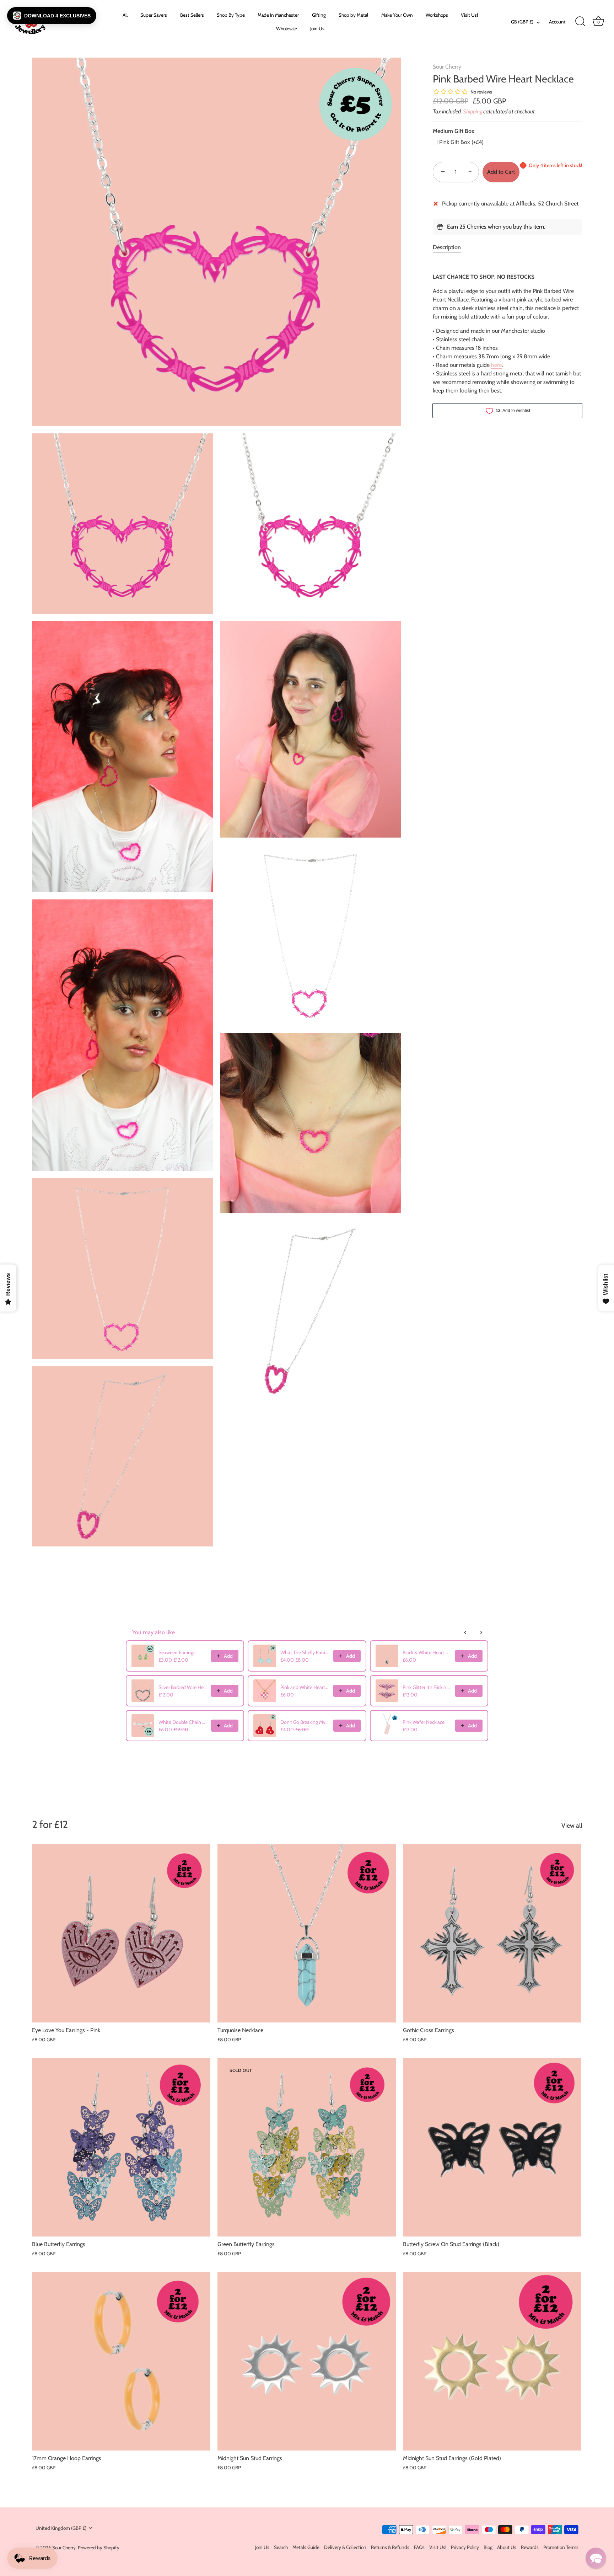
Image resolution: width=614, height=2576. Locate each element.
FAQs (419, 2547)
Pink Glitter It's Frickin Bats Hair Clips (427, 1687)
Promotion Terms (561, 2547)
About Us (507, 2547)
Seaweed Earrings (177, 1652)
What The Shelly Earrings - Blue (305, 1652)
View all (572, 1825)
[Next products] (481, 1632)
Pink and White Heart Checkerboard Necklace (305, 1687)
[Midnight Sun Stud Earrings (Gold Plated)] (492, 2361)
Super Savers (154, 15)
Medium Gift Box (454, 131)
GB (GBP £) (522, 22)
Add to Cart (501, 172)
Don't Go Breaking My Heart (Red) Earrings (305, 1722)
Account (557, 22)
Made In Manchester (278, 15)
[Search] (580, 22)
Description (447, 247)
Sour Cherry (447, 67)
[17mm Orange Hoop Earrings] (121, 2361)
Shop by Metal (353, 15)
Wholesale (287, 28)
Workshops (437, 15)
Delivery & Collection (345, 2547)
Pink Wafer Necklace (424, 1722)
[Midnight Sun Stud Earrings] (307, 2361)
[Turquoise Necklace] (307, 1933)
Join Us (317, 28)
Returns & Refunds (390, 2547)
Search (281, 2547)
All (125, 15)
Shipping (473, 111)
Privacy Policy (465, 2547)
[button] (52, 16)
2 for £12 (50, 1824)
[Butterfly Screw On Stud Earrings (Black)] (492, 2147)
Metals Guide (306, 2547)
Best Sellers (192, 15)
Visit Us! (469, 15)
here (496, 365)
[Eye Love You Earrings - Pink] (121, 1933)
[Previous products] (465, 1632)
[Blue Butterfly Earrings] (121, 2147)
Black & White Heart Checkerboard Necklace (427, 1652)
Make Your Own (397, 15)
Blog (488, 2547)
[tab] (450, 247)
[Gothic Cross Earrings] (492, 1933)
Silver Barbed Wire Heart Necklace (183, 1687)
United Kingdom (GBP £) (61, 2528)
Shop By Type (231, 15)
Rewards (530, 2547)
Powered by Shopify (99, 2548)
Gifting (319, 15)
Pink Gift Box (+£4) (461, 142)
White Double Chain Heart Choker (183, 1722)
